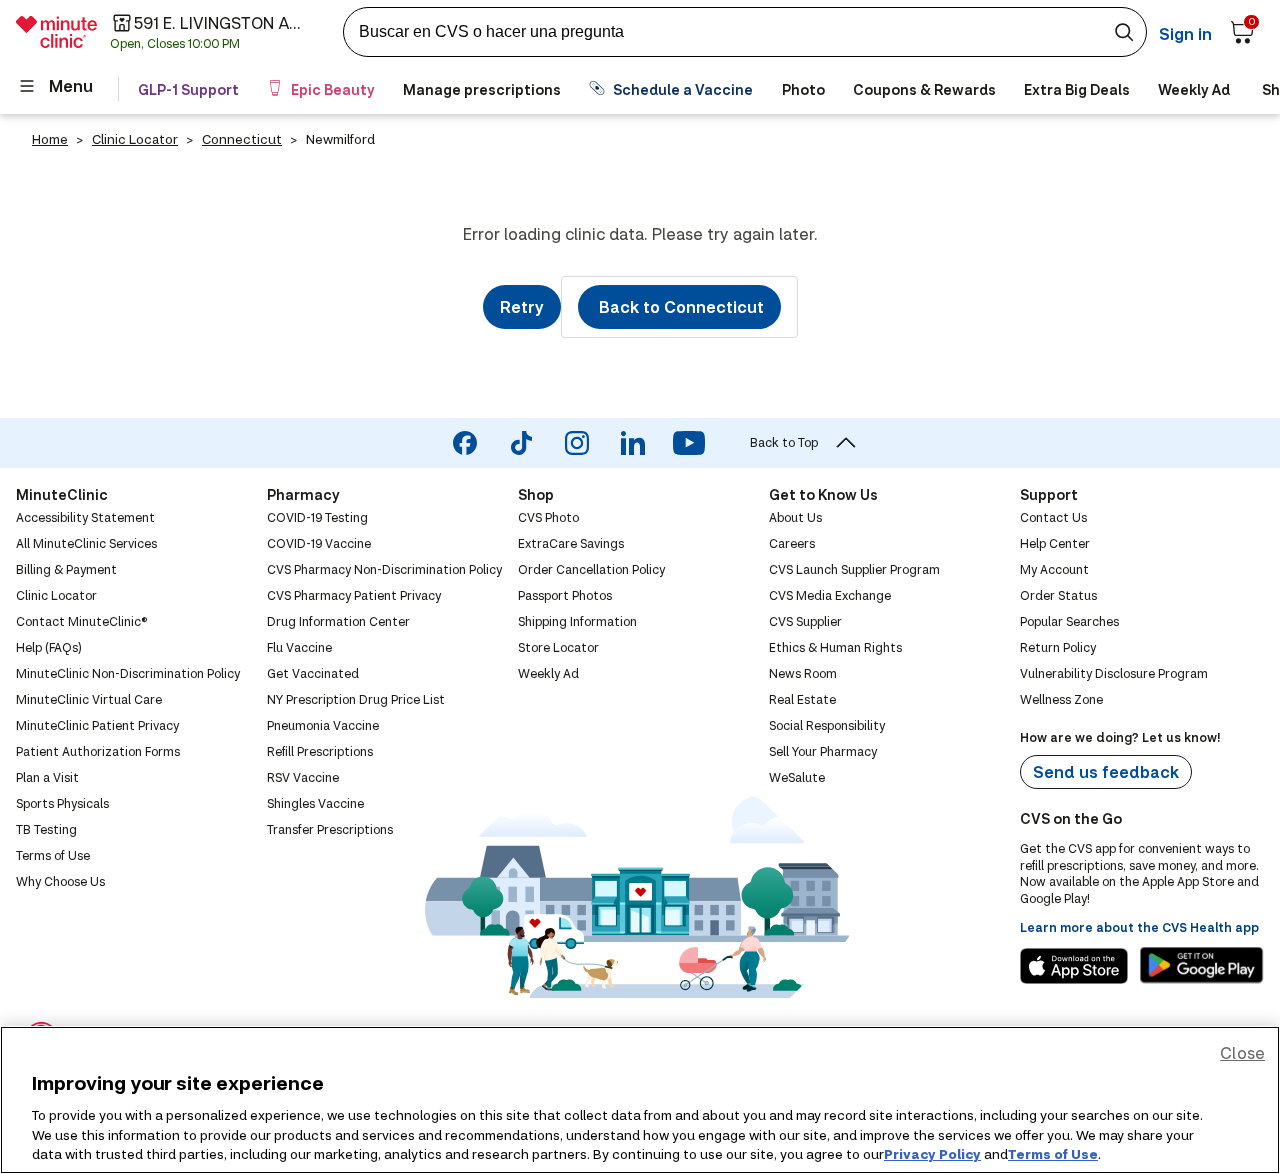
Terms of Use (1053, 1153)
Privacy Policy (932, 1153)
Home (50, 139)
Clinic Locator (135, 139)
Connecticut (242, 139)
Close (1242, 1052)
